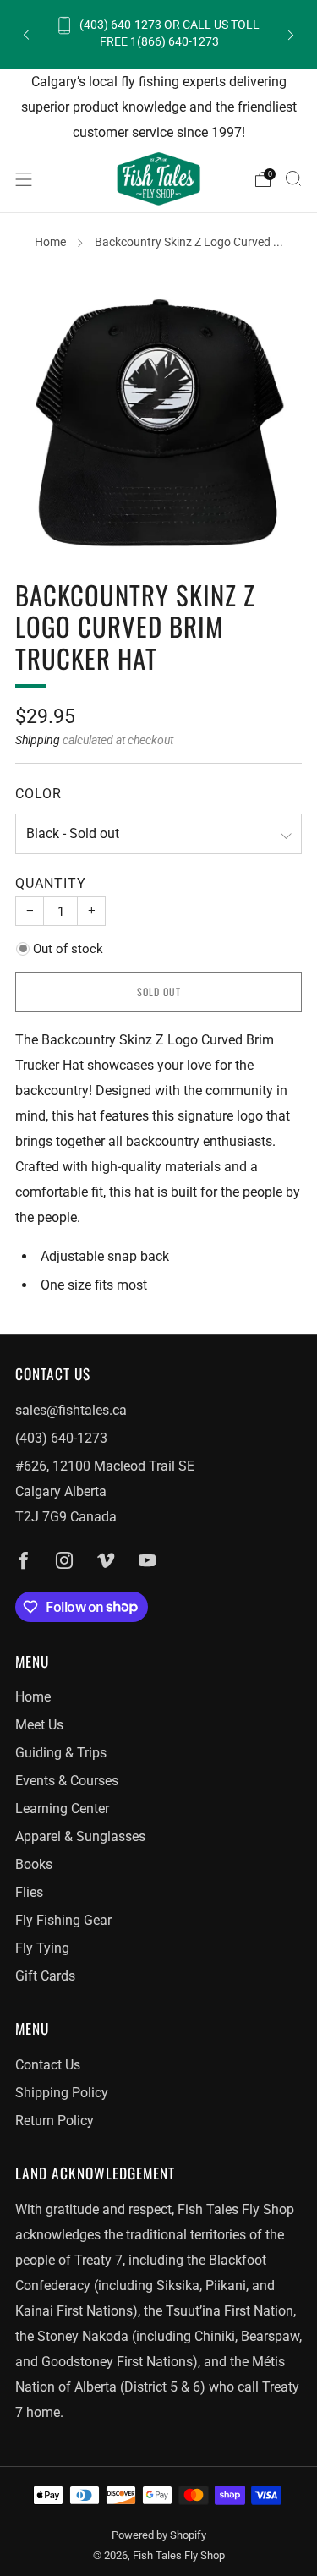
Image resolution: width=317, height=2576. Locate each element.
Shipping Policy (62, 2093)
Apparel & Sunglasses (80, 1836)
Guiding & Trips (61, 1753)
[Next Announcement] (291, 34)
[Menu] (24, 179)
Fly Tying (42, 1948)
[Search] (293, 178)
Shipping (38, 740)
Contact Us (48, 2065)
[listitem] (159, 34)
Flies (29, 1892)
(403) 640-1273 (61, 1438)
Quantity (51, 883)
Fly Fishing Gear (63, 1920)
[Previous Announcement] (26, 34)
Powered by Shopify (159, 2535)
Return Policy (55, 2121)
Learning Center (62, 1809)
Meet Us (39, 1725)
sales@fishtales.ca (71, 1410)
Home (50, 242)
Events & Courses (67, 1781)
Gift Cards (45, 1976)
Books (34, 1864)
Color (38, 794)
